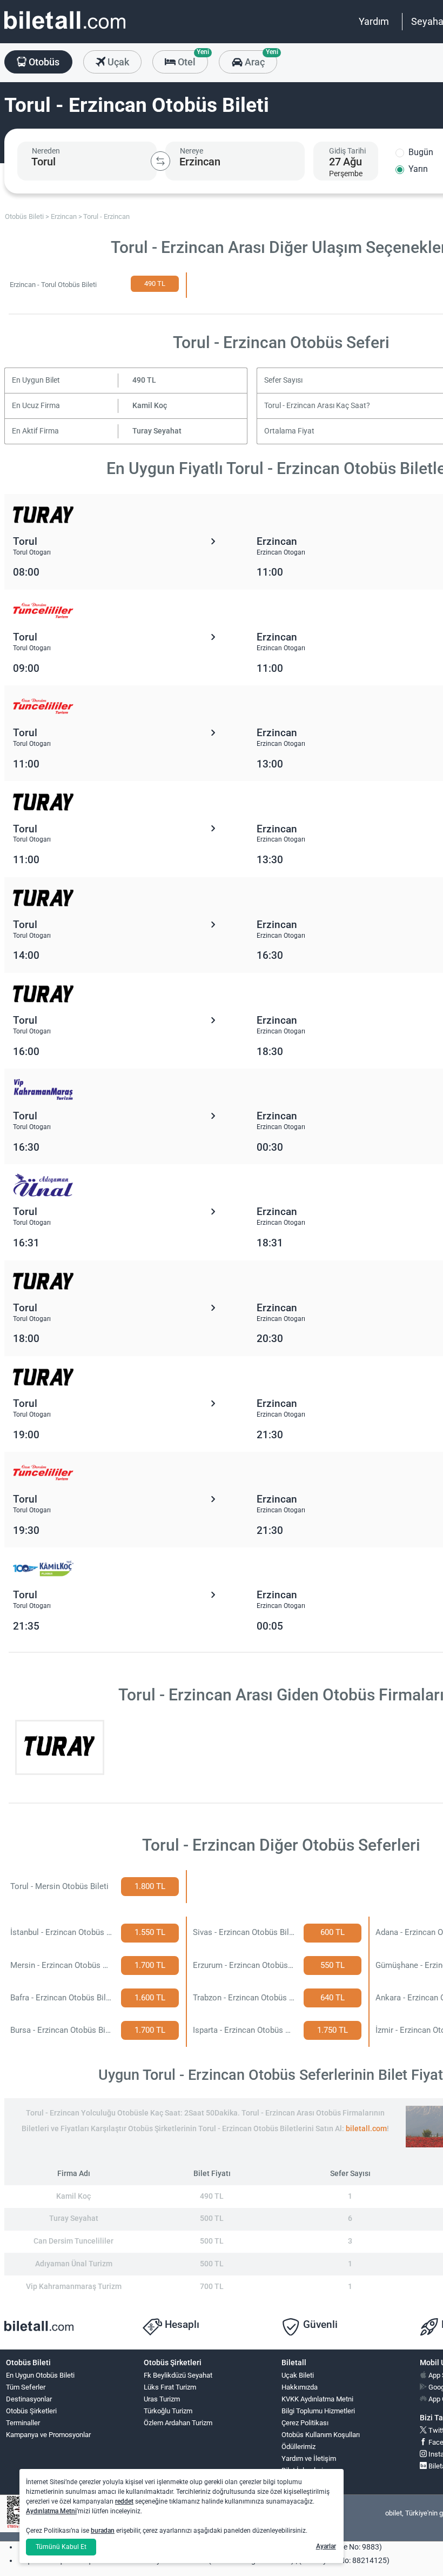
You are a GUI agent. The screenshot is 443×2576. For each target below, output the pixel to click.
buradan (103, 2531)
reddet (124, 2501)
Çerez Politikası (305, 2423)
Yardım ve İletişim (309, 2458)
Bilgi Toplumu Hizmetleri (318, 2411)
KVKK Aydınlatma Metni (317, 2399)
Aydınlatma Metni (51, 2511)
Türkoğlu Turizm (168, 2411)
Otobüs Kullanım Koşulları (321, 2435)
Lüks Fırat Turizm (170, 2387)
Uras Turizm (162, 2399)
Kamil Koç (150, 406)
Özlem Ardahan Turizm (178, 2423)
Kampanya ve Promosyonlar (48, 2435)
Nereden (46, 151)
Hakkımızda (300, 2387)
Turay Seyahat (157, 431)
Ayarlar (326, 2546)
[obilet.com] (65, 30)
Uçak (117, 62)
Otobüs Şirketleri (31, 2411)
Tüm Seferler (26, 2387)
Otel (192, 59)
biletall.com (366, 2129)
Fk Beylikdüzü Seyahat (178, 2375)
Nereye (192, 151)
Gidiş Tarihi (347, 151)
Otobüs (43, 62)
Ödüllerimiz (298, 2447)
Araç (260, 59)
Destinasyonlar (29, 2399)
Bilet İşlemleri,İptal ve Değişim (306, 2475)
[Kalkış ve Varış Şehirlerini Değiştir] (160, 161)
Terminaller (23, 2423)
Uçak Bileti (298, 2375)
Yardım (374, 21)
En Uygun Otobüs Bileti (40, 2375)
